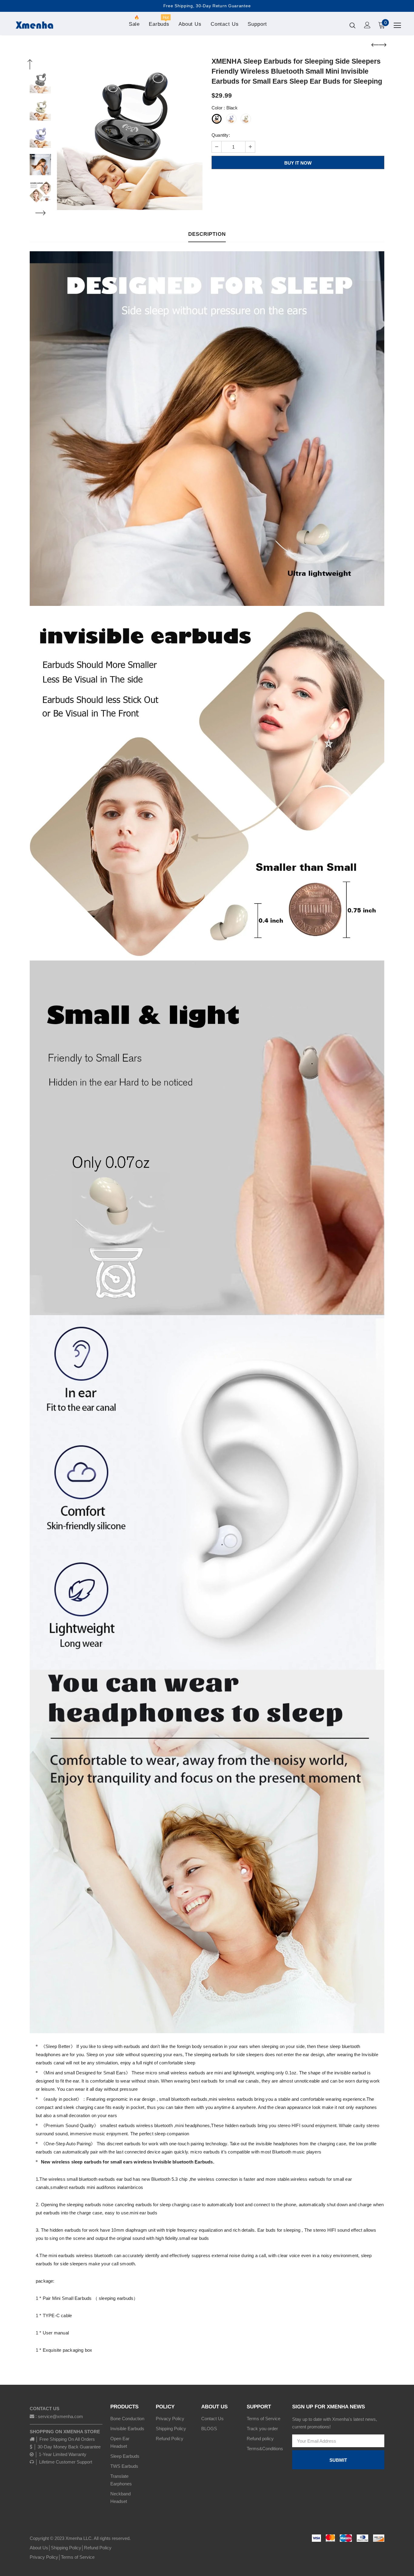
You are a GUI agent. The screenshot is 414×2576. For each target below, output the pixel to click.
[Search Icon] (352, 25)
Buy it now (298, 163)
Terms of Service (78, 2557)
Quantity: (221, 135)
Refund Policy (98, 2548)
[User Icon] (367, 25)
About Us (39, 2548)
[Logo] (34, 25)
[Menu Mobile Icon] (397, 25)
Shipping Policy (66, 2548)
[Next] (40, 213)
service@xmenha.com (60, 2416)
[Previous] (30, 65)
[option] (130, 137)
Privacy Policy (44, 2557)
